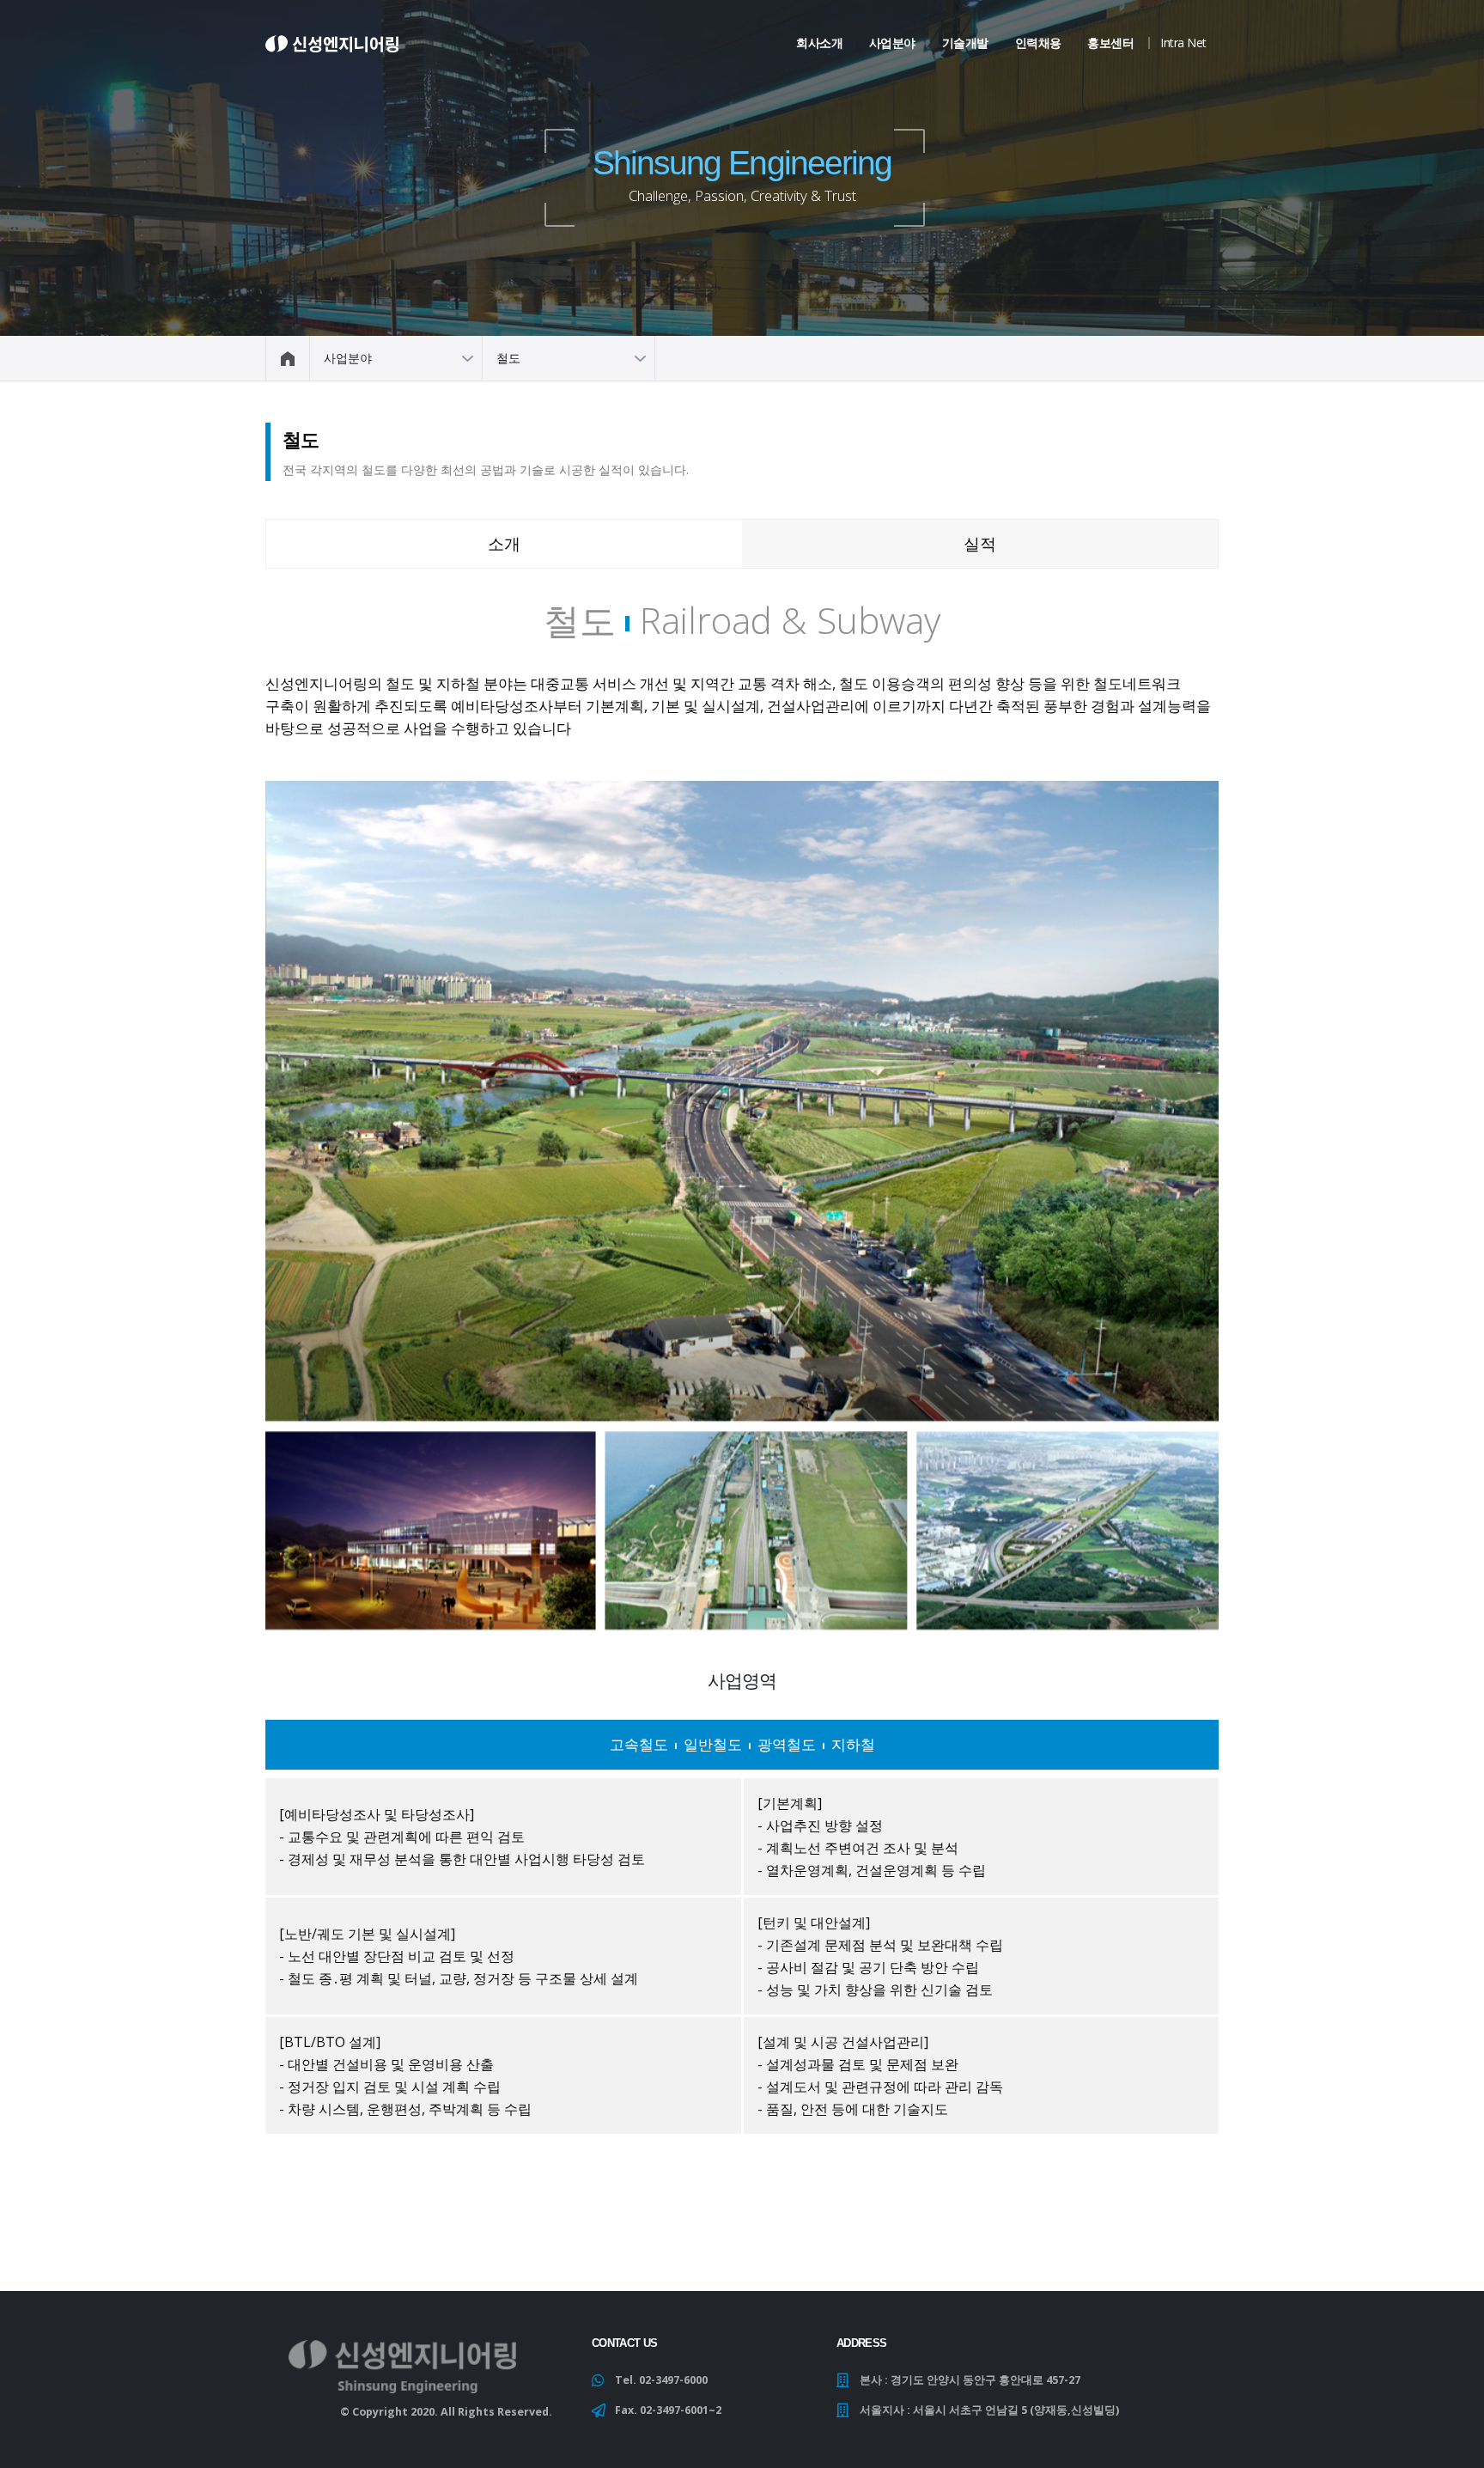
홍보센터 (1110, 43)
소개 (504, 543)
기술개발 (965, 43)
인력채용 (1038, 43)
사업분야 (892, 43)
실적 (980, 543)
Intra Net (1183, 43)
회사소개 (819, 43)
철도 (508, 358)
